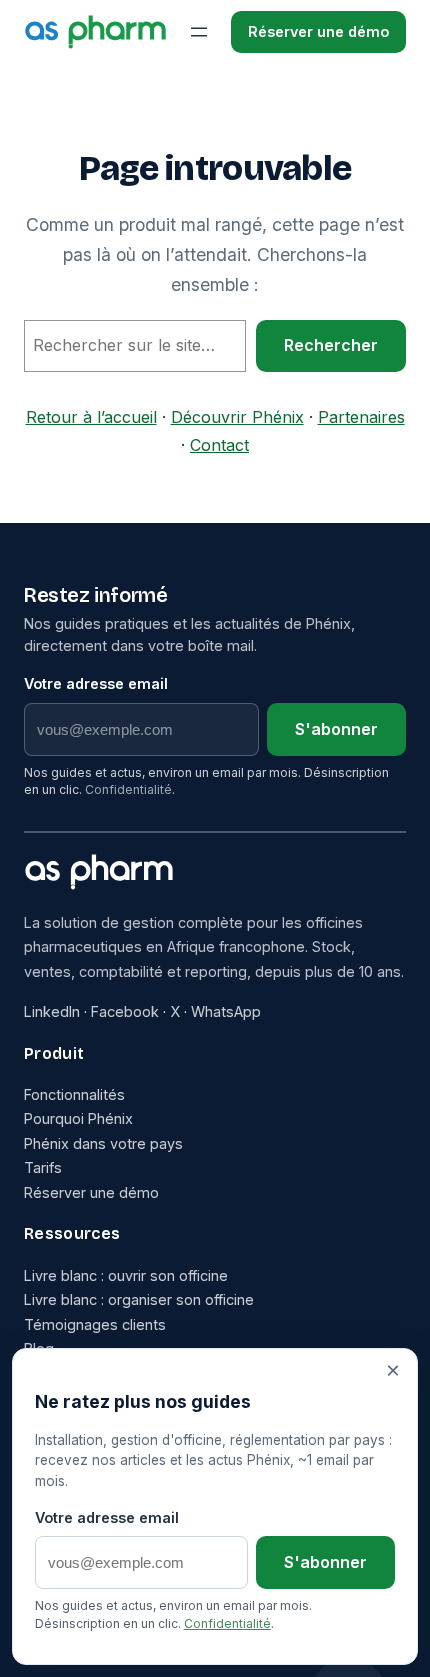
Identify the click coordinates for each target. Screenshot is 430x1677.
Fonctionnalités (74, 1094)
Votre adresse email (96, 683)
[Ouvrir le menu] (199, 32)
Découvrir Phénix (237, 417)
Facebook (125, 1011)
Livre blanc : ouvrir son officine (126, 1275)
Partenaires (361, 417)
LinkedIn (52, 1011)
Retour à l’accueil (91, 417)
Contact (219, 445)
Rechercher (331, 345)
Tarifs (43, 1167)
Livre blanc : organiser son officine (139, 1299)
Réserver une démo (318, 31)
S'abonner (336, 729)
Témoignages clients (95, 1324)
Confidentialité (128, 789)
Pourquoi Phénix (78, 1118)
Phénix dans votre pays (103, 1143)
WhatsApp (226, 1011)
